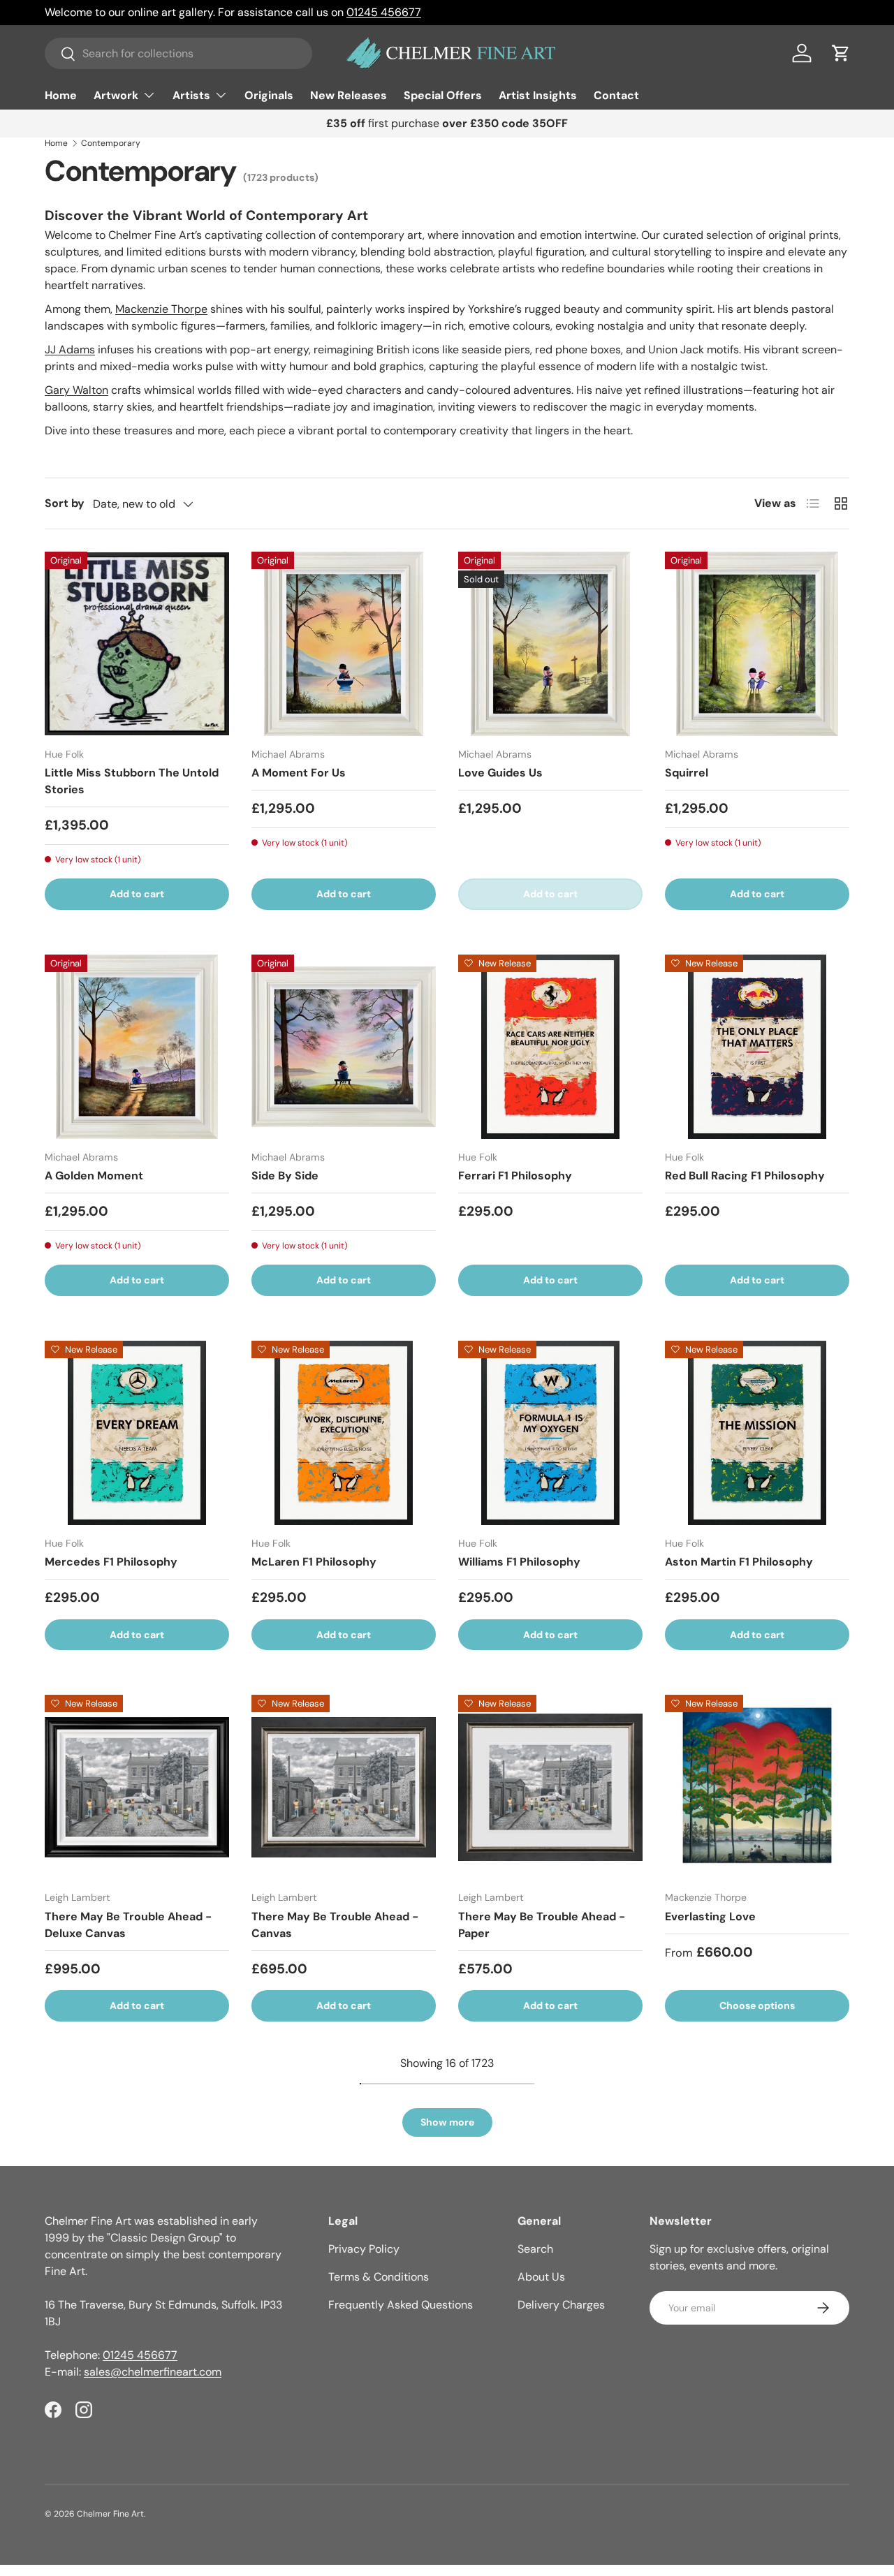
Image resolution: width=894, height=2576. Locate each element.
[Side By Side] (344, 1047)
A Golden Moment (94, 1176)
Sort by (65, 503)
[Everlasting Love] (757, 1787)
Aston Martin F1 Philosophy (739, 1562)
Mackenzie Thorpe (161, 309)
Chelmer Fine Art (110, 2514)
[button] (841, 53)
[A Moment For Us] (344, 644)
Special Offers (443, 95)
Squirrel (687, 773)
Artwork (116, 95)
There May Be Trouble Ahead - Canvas (335, 1925)
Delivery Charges (561, 2305)
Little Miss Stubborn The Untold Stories (132, 781)
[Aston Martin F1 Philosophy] (757, 1433)
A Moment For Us (299, 773)
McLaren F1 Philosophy (314, 1562)
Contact (616, 95)
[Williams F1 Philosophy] (550, 1433)
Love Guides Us (500, 773)
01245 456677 (384, 12)
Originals (269, 95)
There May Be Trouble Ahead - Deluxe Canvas (128, 1925)
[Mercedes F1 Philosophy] (137, 1433)
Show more (447, 2122)
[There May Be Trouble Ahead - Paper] (550, 1787)
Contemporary (111, 143)
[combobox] (178, 53)
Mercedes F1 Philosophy (111, 1562)
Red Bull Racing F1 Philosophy (745, 1176)
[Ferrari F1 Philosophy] (550, 1047)
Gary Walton (76, 390)
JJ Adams (70, 349)
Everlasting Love (710, 1916)
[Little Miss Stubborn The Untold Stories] (137, 644)
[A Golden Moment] (137, 1047)
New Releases (349, 95)
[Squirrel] (757, 644)
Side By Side (285, 1176)
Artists (191, 95)
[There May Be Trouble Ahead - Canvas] (344, 1787)
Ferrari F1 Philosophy (515, 1176)
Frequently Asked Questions (401, 2305)
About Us (541, 2277)
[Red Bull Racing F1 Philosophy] (757, 1047)
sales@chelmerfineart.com (153, 2372)
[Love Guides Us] (550, 644)
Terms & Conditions (379, 2277)
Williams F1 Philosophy (519, 1562)
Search (535, 2249)
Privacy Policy (364, 2249)
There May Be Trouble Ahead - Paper (542, 1925)
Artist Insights (538, 95)
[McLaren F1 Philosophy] (344, 1433)
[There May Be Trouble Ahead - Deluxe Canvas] (137, 1787)
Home (61, 95)
